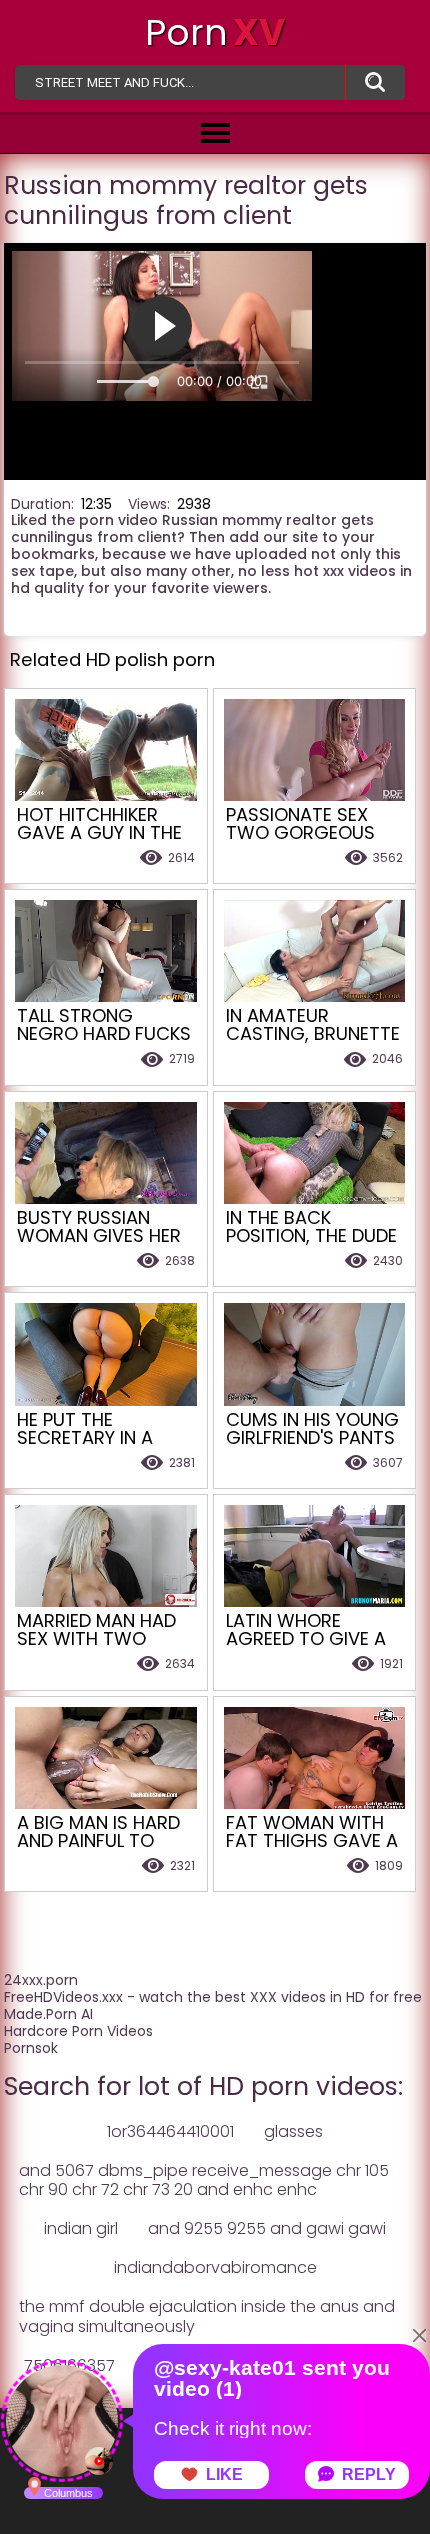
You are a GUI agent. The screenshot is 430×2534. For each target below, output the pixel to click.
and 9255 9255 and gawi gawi (267, 2228)
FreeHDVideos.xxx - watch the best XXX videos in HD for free (213, 1997)
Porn (215, 32)
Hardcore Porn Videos (78, 2031)
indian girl (81, 2228)
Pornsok (31, 2048)
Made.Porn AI (48, 2014)
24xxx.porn (41, 1980)
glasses (293, 2131)
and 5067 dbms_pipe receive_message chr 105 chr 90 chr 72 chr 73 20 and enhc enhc (204, 2180)
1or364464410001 (170, 2131)
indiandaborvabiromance (215, 2267)
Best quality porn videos (375, 83)
